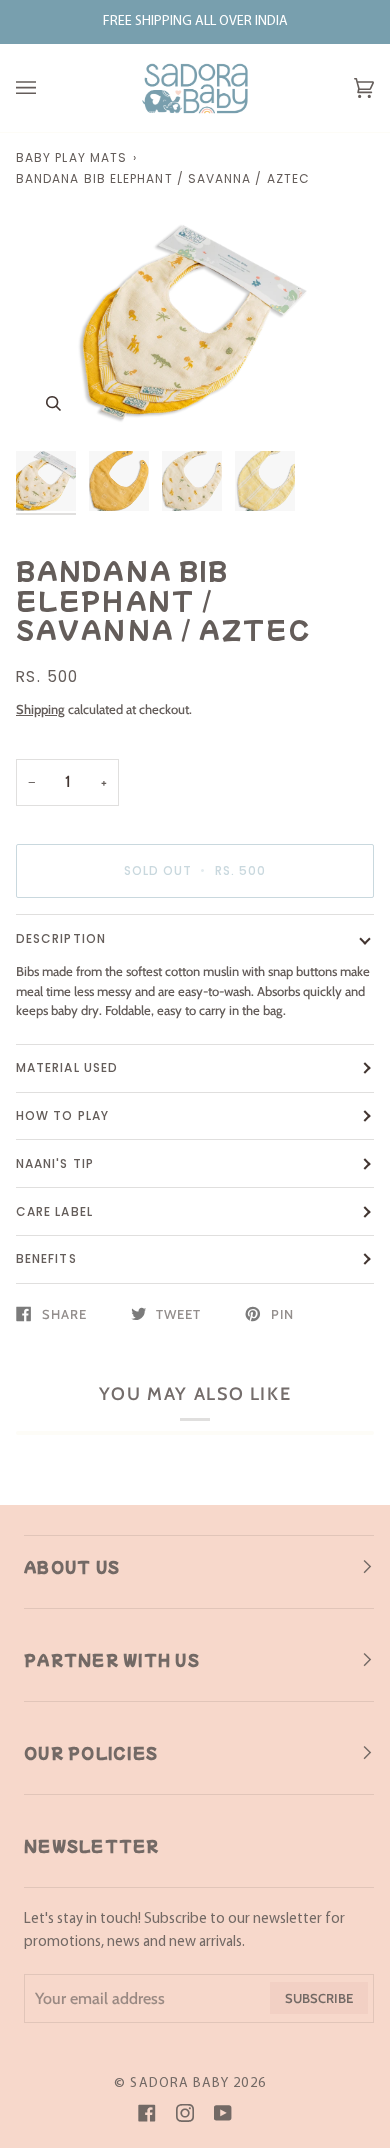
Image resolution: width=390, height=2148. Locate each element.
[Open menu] (46, 88)
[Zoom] (53, 403)
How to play (62, 1115)
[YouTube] (223, 2113)
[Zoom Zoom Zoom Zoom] (195, 322)
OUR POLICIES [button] (91, 1753)
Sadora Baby (179, 2083)
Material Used (67, 1067)
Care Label (54, 1211)
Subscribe (319, 1998)
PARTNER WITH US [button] (112, 1660)
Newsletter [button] (92, 1846)
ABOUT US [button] (72, 1567)
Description (61, 938)
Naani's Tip (55, 1163)
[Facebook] (147, 2113)
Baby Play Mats (71, 157)
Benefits (46, 1258)
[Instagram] (185, 2113)
